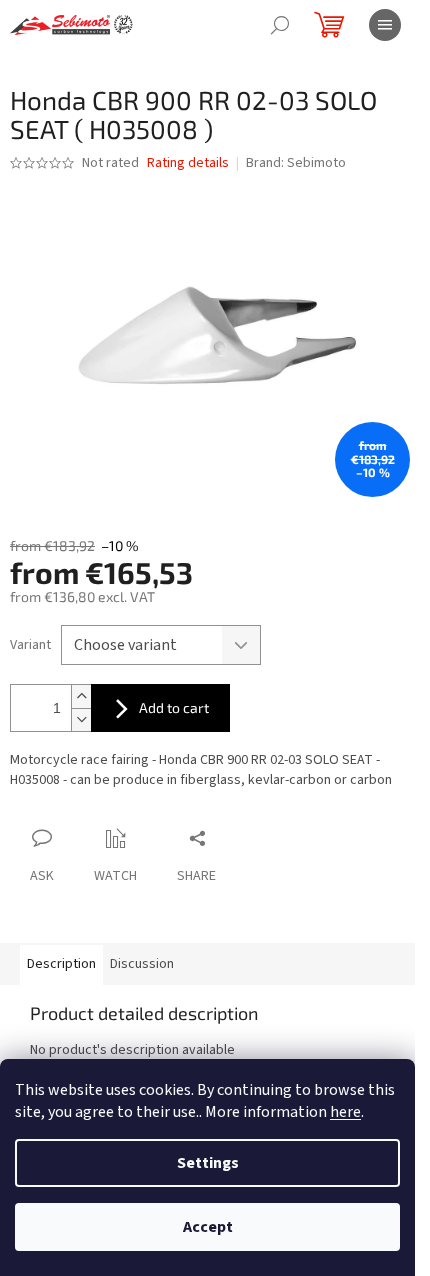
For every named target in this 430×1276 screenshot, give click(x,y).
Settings (208, 1163)
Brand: (296, 163)
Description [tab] (61, 964)
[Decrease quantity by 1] (81, 719)
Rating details (188, 163)
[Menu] (385, 25)
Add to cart (174, 707)
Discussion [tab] (142, 964)
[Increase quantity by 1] (81, 696)
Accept (208, 1227)
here (345, 1112)
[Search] (280, 25)
